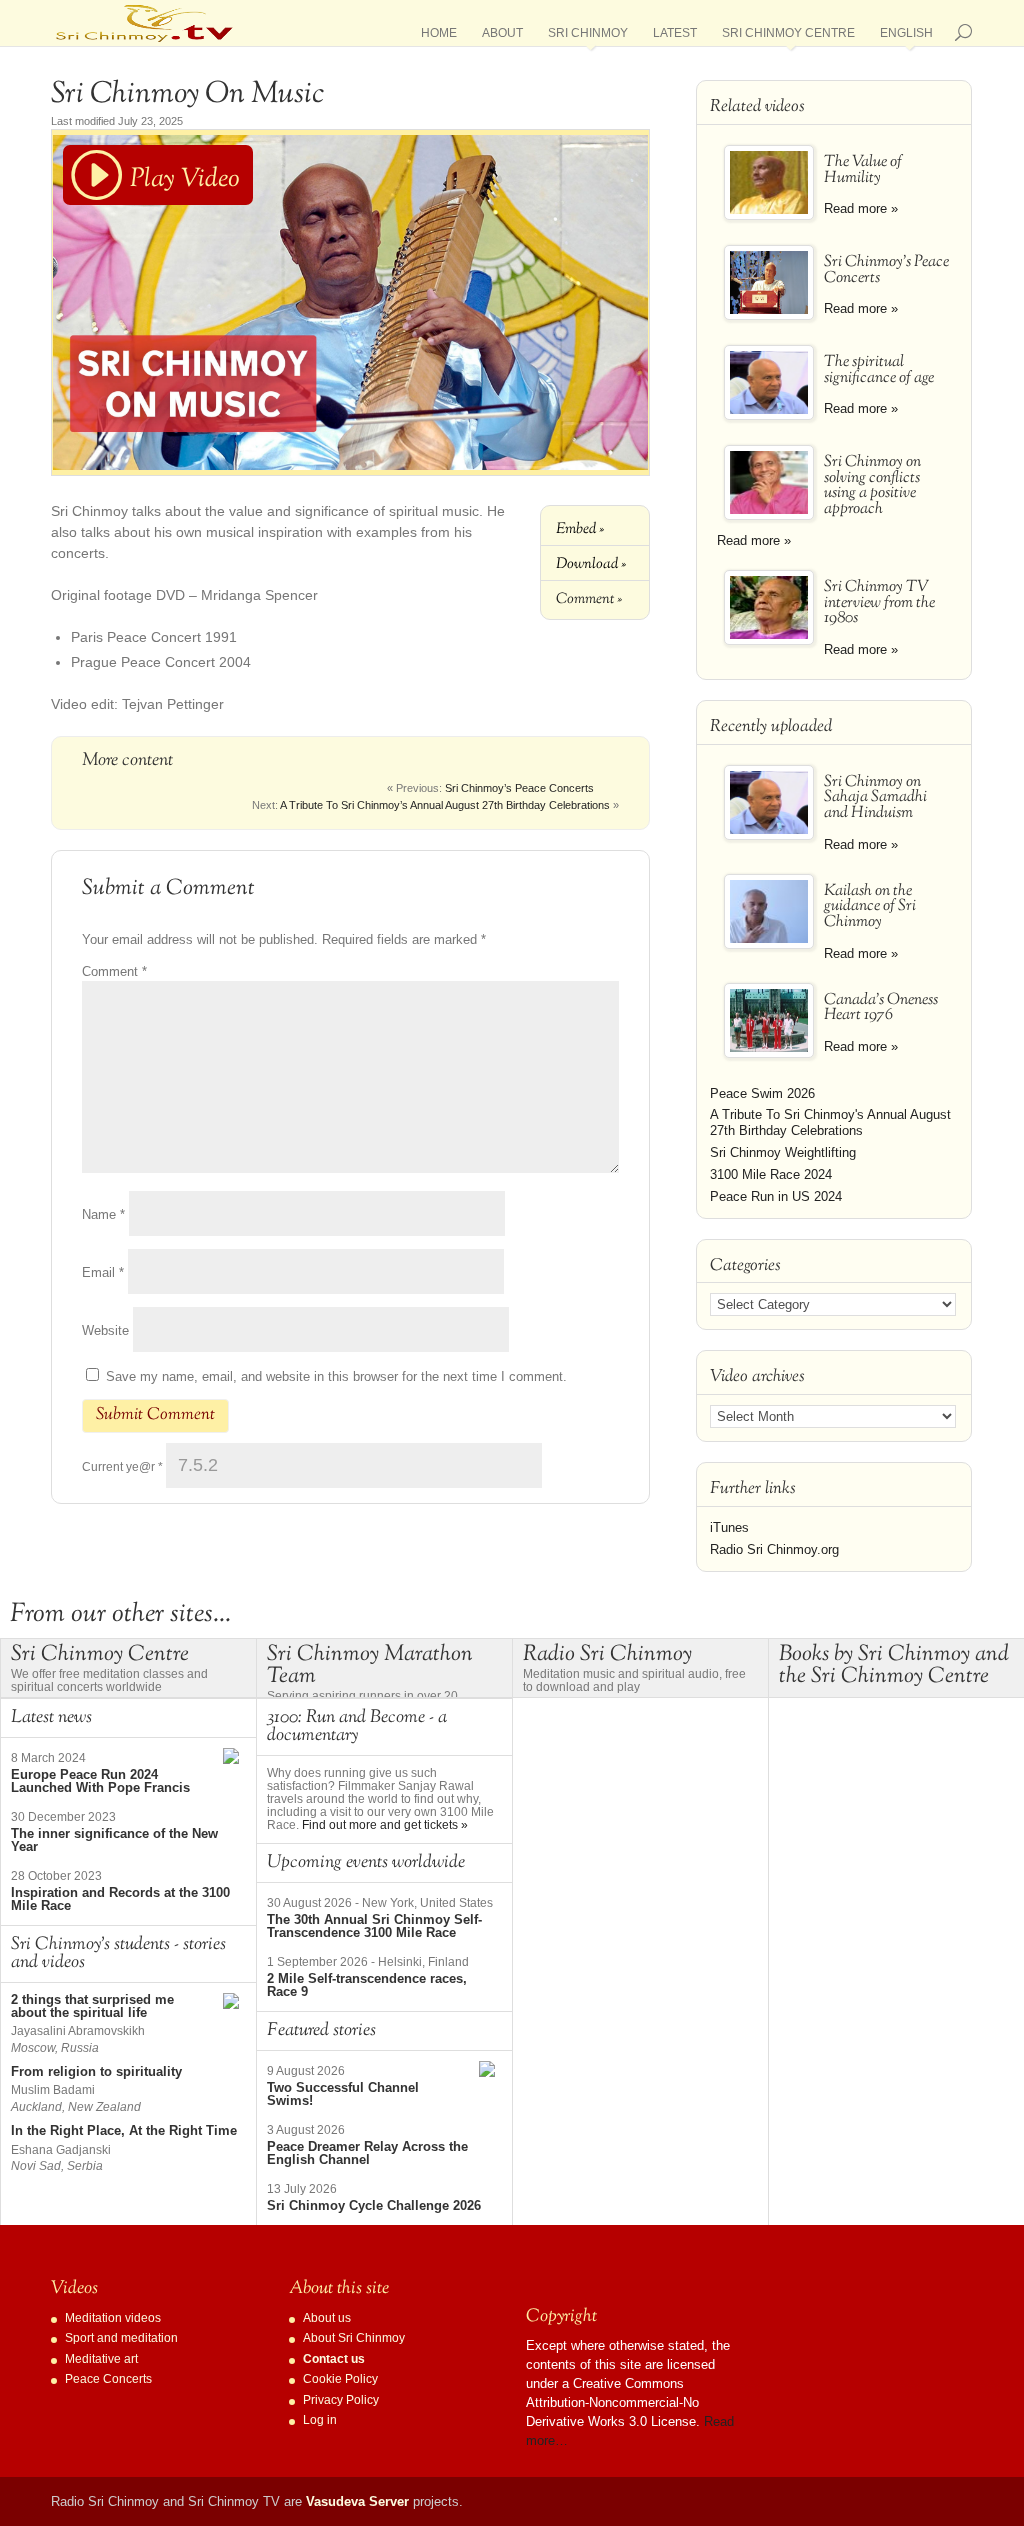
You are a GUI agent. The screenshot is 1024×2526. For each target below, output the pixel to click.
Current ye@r (122, 1467)
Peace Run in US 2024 (776, 1196)
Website (105, 1330)
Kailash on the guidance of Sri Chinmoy (870, 907)
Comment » (589, 599)
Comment (114, 971)
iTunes (729, 1527)
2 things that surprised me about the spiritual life (92, 2006)
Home (439, 36)
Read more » (861, 208)
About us (327, 2318)
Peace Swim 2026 (762, 1093)
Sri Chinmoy (588, 36)
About (502, 36)
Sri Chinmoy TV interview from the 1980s (879, 603)
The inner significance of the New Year (114, 1840)
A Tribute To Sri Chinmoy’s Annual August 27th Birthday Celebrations (445, 805)
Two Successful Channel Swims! (343, 2094)
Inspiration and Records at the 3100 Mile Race (120, 1899)
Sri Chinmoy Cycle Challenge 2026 (374, 2205)
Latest (675, 36)
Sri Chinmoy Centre (788, 36)
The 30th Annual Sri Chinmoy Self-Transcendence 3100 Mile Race (374, 1926)
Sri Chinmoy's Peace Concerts (886, 270)
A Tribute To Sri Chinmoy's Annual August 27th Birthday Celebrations (830, 1122)
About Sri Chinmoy (354, 2338)
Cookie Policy (340, 2379)
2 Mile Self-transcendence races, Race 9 (367, 1985)
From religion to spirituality (96, 2071)
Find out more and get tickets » (385, 1825)
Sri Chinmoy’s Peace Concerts (519, 788)
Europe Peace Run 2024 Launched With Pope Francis (100, 1781)
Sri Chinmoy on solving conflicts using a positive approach (872, 486)
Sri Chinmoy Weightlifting (783, 1152)
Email (103, 1272)
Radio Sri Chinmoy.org (774, 1549)
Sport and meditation (121, 2338)
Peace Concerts (108, 2379)
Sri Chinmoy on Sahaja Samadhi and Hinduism (875, 798)
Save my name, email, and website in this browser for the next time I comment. (336, 1376)
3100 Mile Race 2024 (771, 1174)
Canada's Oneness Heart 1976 (881, 1008)
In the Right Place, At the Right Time (124, 2130)
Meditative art (101, 2359)
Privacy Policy (341, 2400)
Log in (320, 2420)
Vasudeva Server (357, 2501)
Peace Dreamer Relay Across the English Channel (367, 2153)
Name (103, 1214)
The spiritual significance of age (879, 370)
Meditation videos (113, 2318)
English (906, 36)
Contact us (334, 2359)
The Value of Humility (863, 170)
